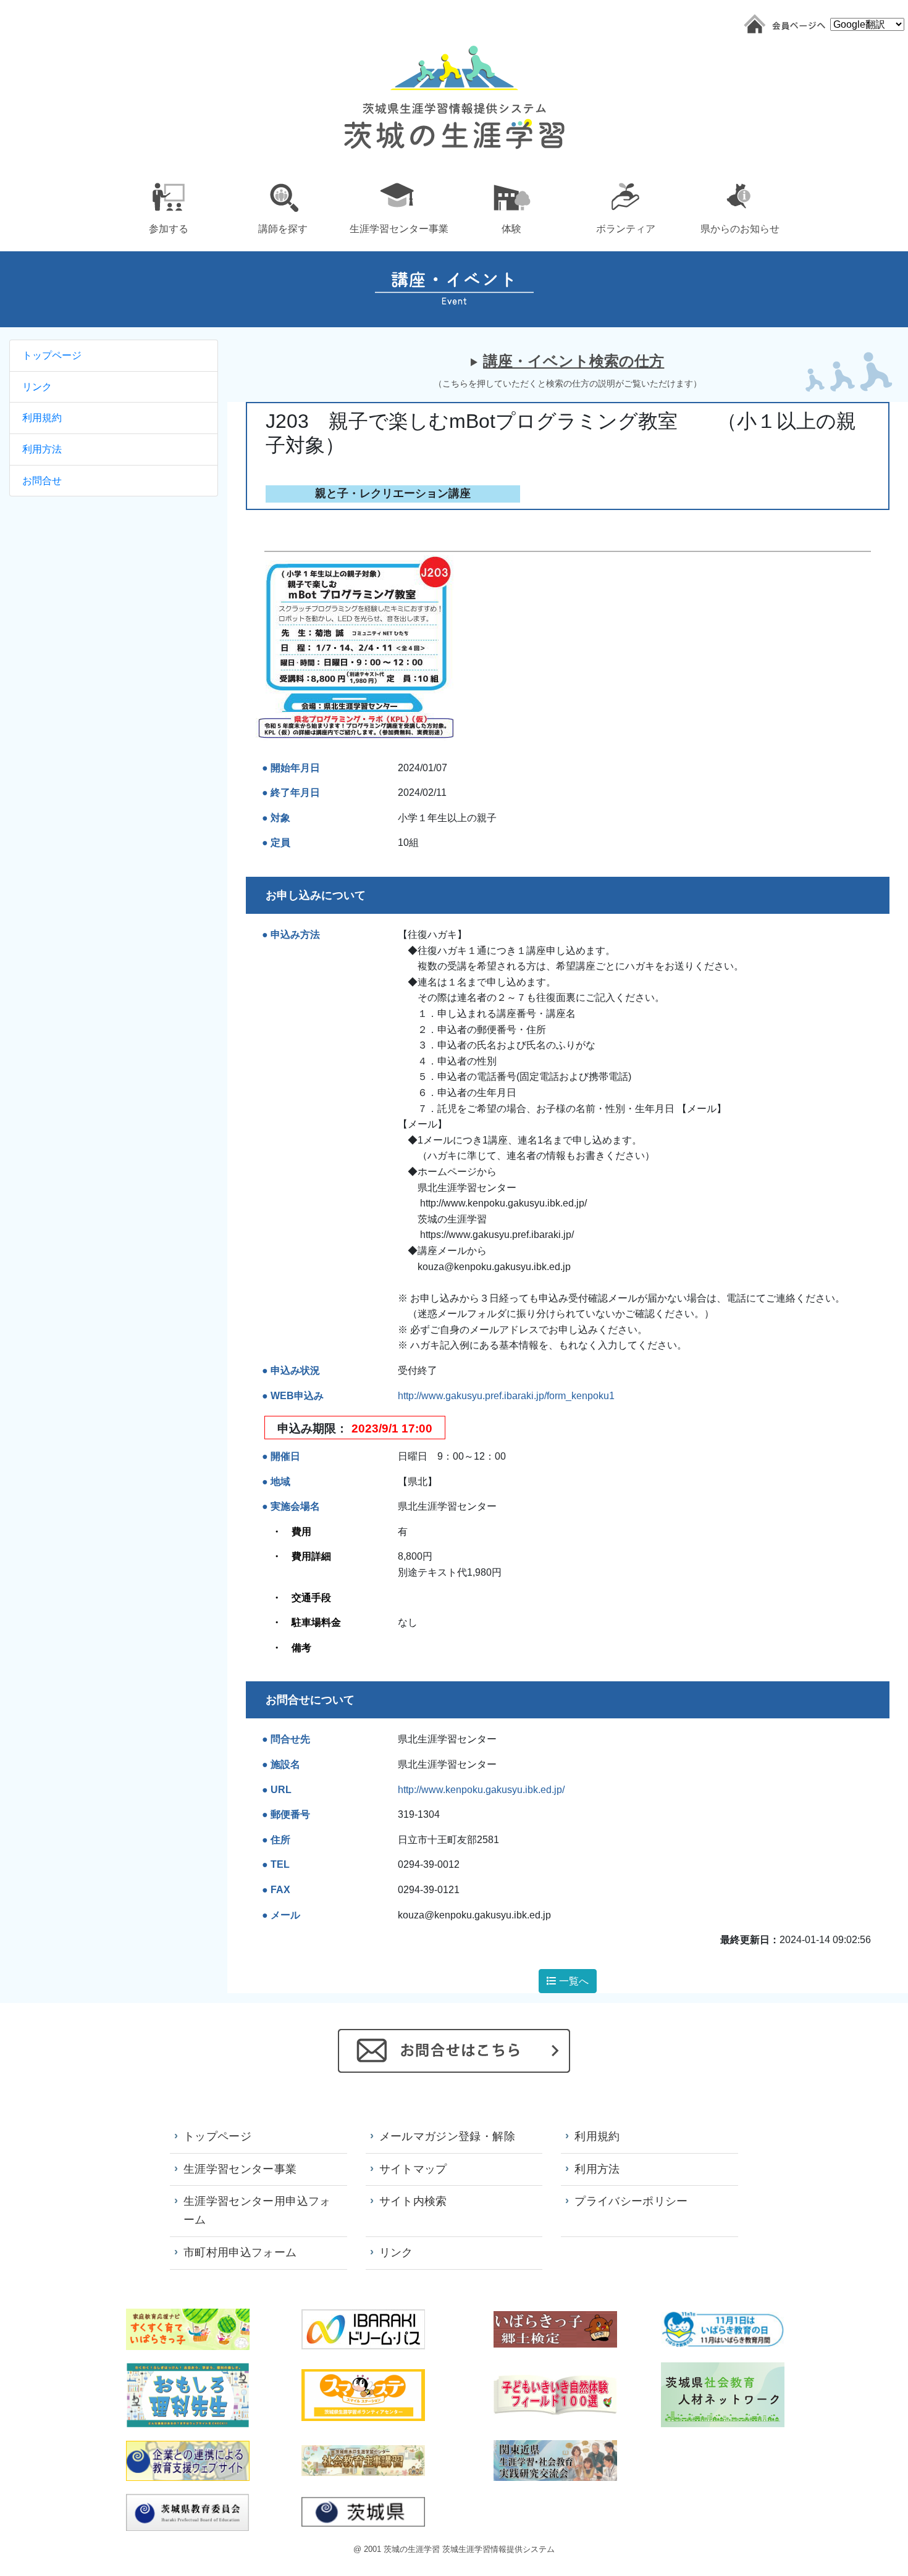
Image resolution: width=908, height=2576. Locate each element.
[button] (168, 206)
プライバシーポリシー (631, 2201)
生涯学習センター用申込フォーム (257, 2210)
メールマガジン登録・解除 (447, 2136)
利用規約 (42, 418)
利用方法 (42, 449)
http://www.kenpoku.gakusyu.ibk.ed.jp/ (481, 1790)
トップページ (52, 355)
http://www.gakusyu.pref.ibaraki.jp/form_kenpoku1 (506, 1396)
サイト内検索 (413, 2201)
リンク (37, 387)
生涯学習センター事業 (240, 2169)
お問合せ (42, 481)
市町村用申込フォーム (240, 2252)
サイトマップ (413, 2169)
